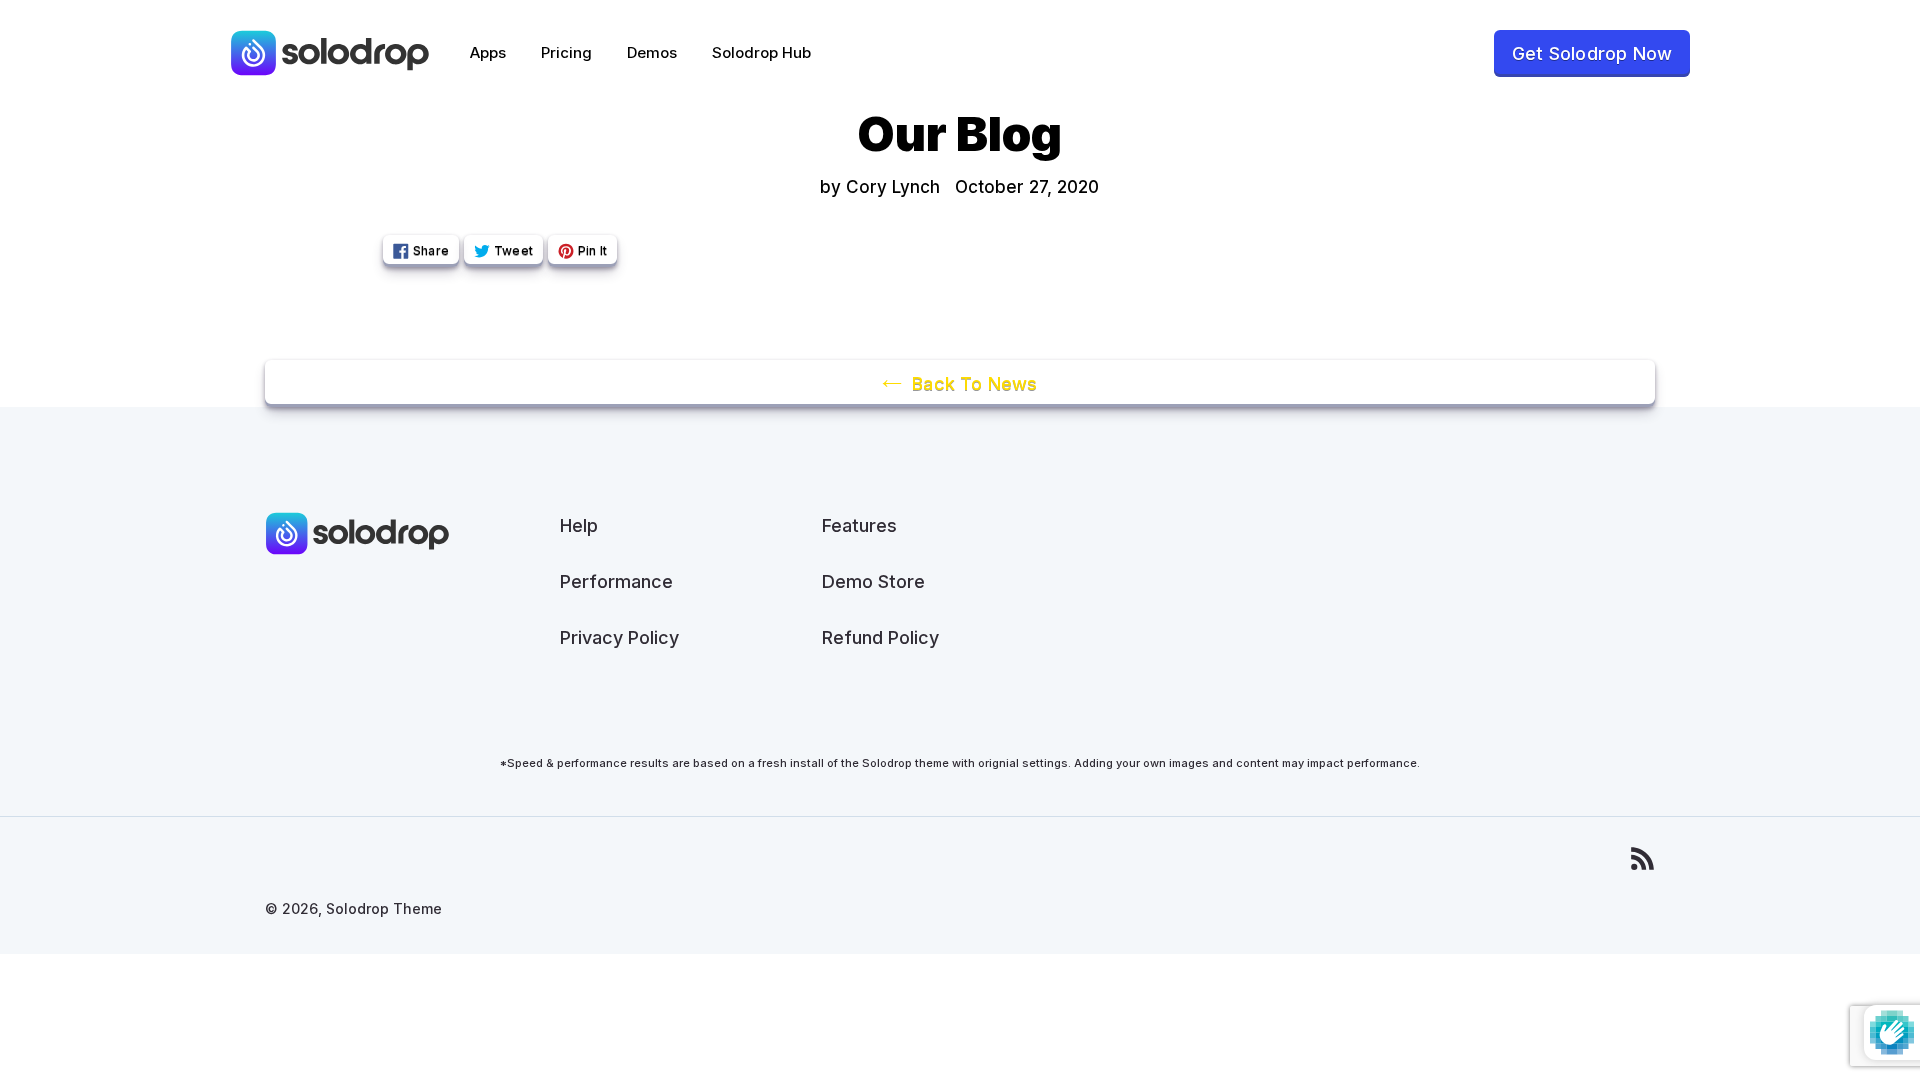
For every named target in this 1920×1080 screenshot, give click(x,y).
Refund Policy (880, 637)
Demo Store (873, 581)
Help (579, 525)
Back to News (974, 383)
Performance (616, 581)
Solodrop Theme (384, 908)
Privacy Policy (619, 637)
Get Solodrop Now (1592, 53)
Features (859, 525)
